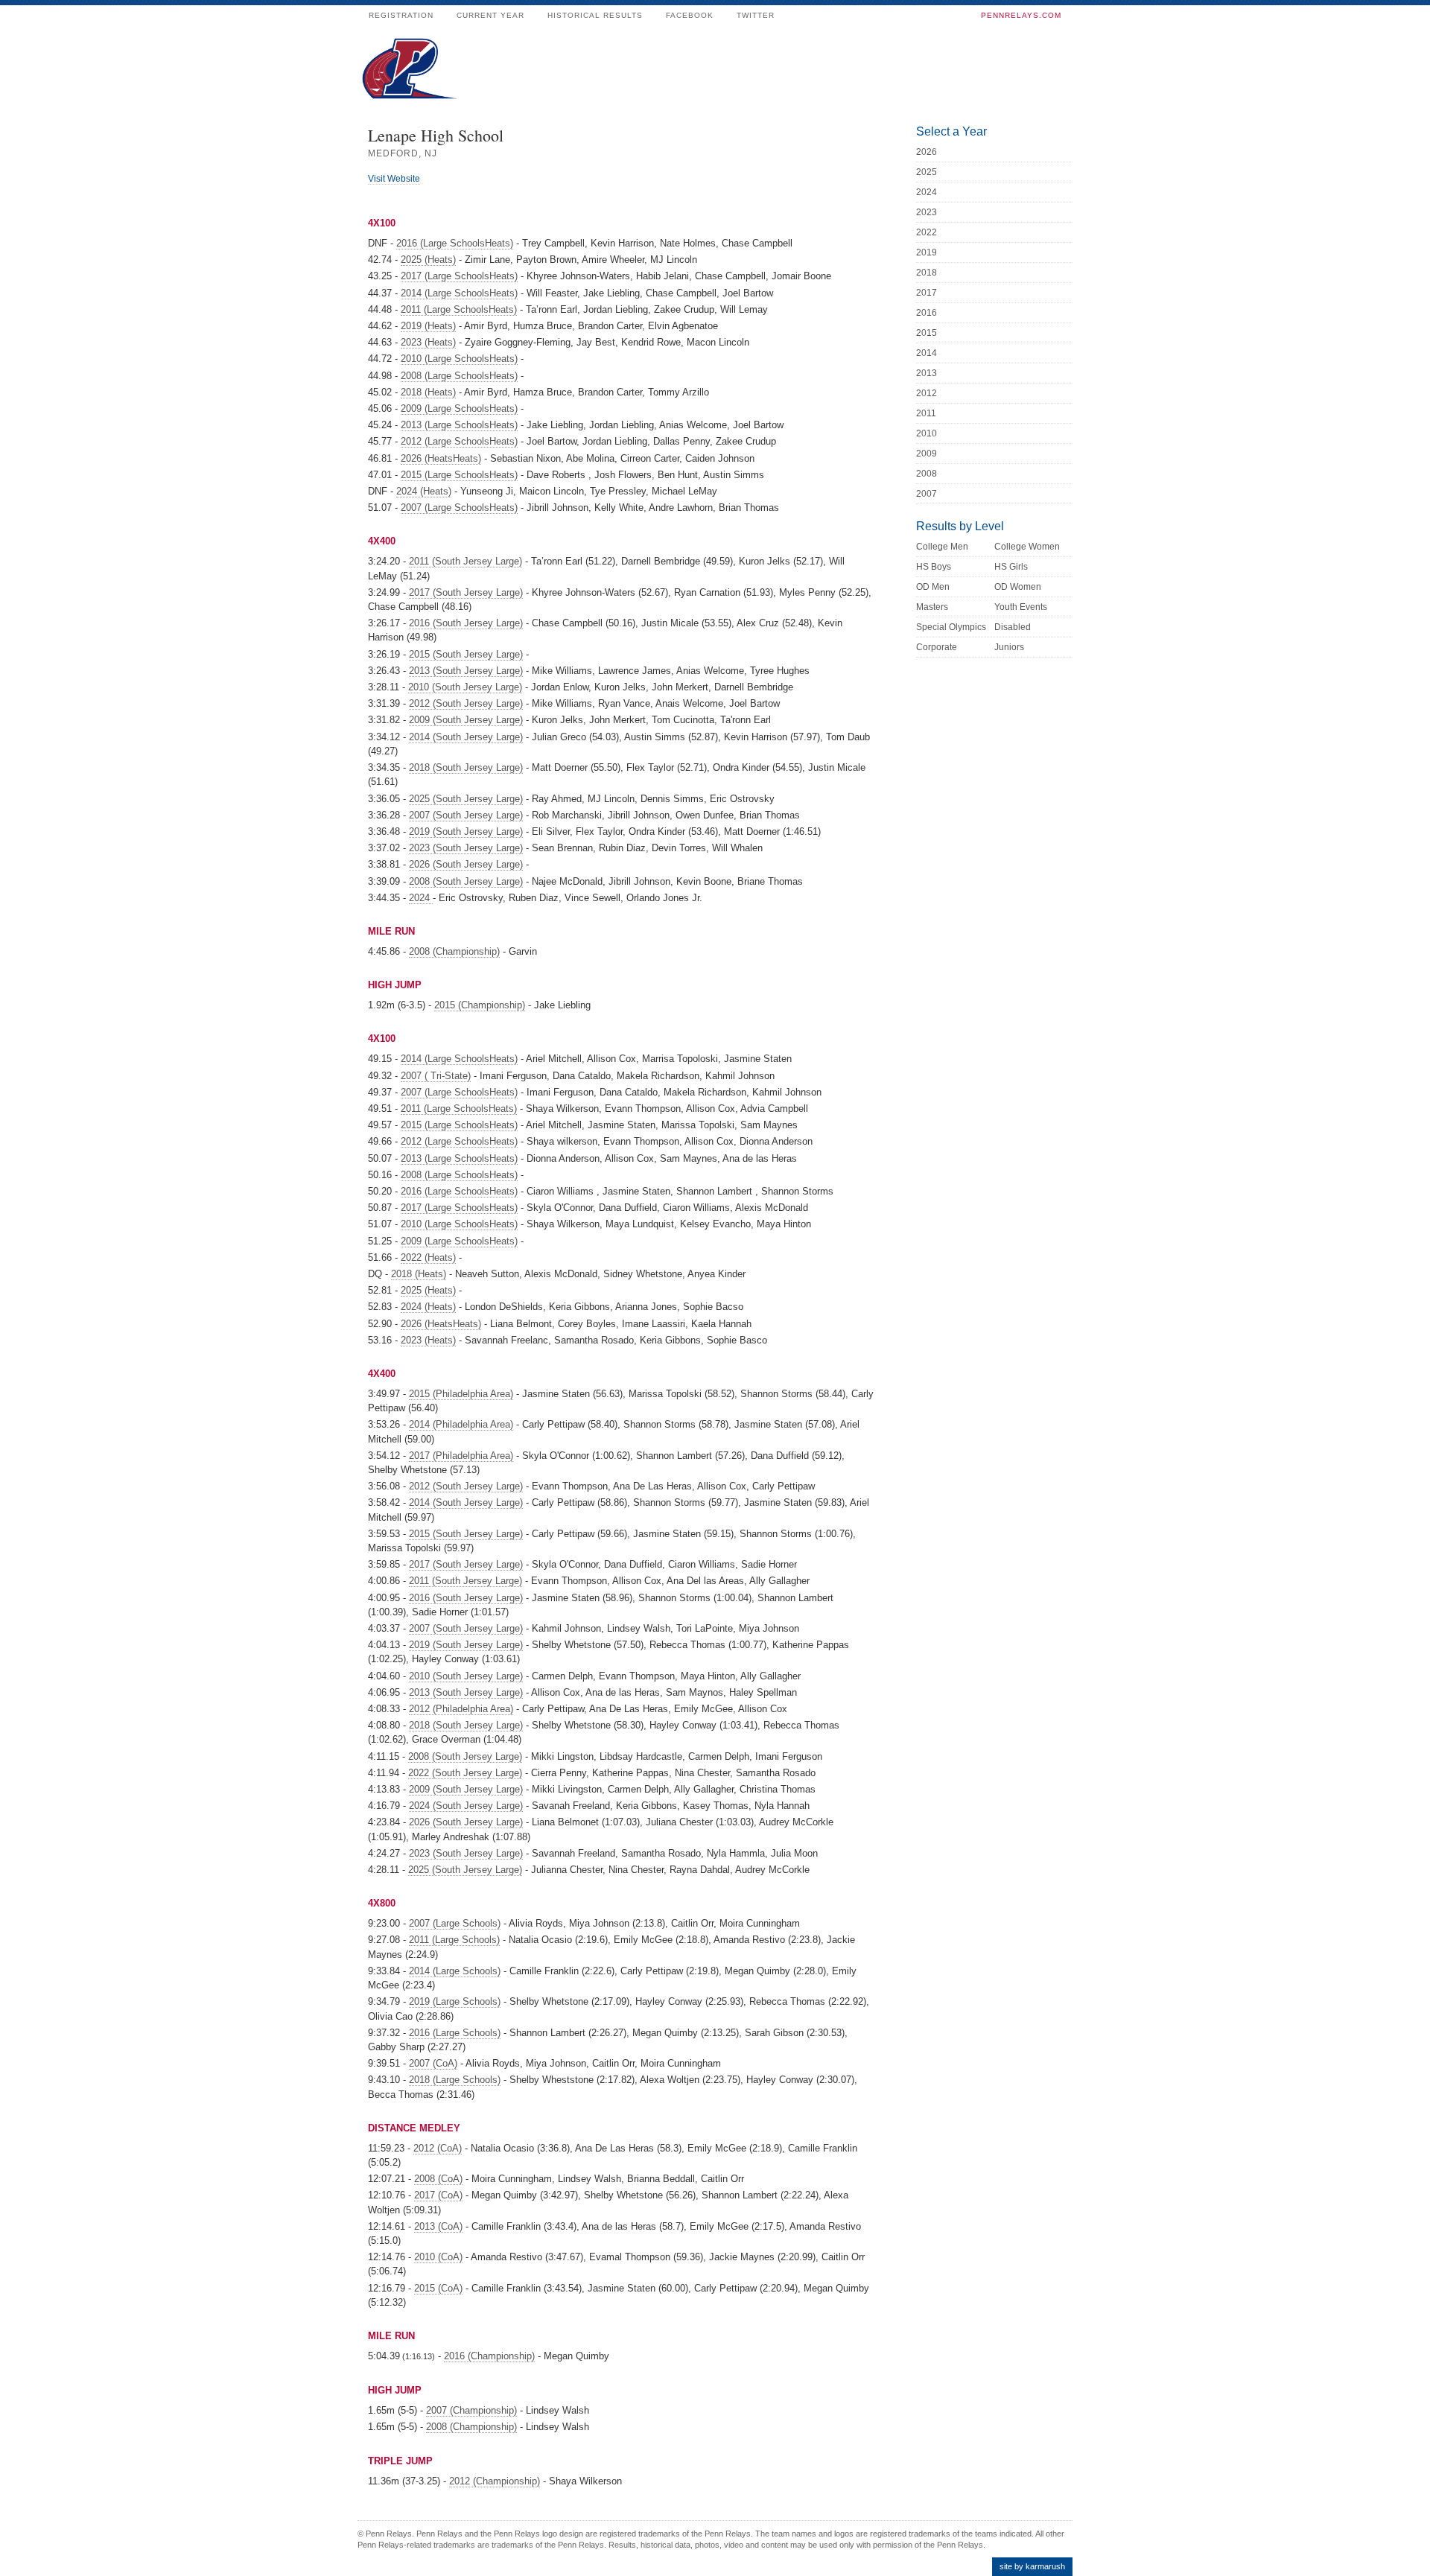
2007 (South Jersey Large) (466, 815)
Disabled (1013, 627)
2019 (927, 252)
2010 (927, 433)
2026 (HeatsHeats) (441, 458)
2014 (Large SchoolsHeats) (459, 293)
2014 (927, 353)
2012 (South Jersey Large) (466, 703)
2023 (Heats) (428, 342)
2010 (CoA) (438, 2257)
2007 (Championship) (471, 2410)
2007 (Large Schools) (455, 1923)
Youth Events (1021, 607)
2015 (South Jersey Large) (466, 654)
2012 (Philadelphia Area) (461, 1709)
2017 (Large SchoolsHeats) (459, 276)
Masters (932, 607)
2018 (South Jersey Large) (466, 767)
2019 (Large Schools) (455, 2001)
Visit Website (394, 179)
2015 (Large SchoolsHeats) (459, 475)
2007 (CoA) (433, 2063)
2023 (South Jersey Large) (466, 848)
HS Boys (934, 567)
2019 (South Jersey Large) (466, 831)
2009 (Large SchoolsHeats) (459, 408)
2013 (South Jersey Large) (466, 671)
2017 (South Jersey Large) (466, 592)
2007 (927, 494)
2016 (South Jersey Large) (466, 623)
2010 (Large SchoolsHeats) (459, 359)
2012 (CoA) (438, 2148)
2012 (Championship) (495, 2481)
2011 (926, 413)
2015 (927, 333)
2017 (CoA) (438, 2195)
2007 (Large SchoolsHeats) (459, 508)
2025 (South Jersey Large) (466, 799)
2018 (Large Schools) (455, 2080)
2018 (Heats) (428, 392)
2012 (927, 393)
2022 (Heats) (428, 1257)
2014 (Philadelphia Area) (461, 1424)
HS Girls (1011, 567)
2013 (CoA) (438, 2226)
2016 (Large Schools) (455, 2033)
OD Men (933, 587)
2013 (927, 373)
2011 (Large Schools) (454, 1940)
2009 (927, 454)
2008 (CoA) (438, 2179)
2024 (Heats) (424, 491)
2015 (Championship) (480, 1005)
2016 (927, 313)
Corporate (937, 647)
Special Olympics (951, 627)
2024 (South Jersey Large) (466, 1806)
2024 (421, 898)
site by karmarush (1032, 2566)
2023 (927, 212)
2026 (927, 152)
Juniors (1009, 647)
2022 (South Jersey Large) (465, 1773)
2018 (927, 273)
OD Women (1018, 587)
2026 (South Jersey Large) (466, 864)
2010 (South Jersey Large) (465, 687)
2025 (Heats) (428, 260)
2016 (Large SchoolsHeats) (455, 243)
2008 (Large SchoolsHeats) (459, 376)
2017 (927, 293)
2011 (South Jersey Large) (465, 561)
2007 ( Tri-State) (436, 1076)
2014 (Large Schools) (455, 1971)
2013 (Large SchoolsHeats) (459, 425)
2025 (927, 172)
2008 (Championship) (454, 951)
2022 (927, 232)
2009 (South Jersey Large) (466, 720)
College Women (1027, 547)
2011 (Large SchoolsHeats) (459, 309)
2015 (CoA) (438, 2288)
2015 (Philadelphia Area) (461, 1394)
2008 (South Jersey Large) (466, 881)
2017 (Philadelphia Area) (461, 1456)
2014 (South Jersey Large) (466, 737)
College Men (942, 547)
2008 (927, 474)
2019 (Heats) (428, 326)
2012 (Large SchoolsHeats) (459, 441)
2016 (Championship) (489, 2356)
